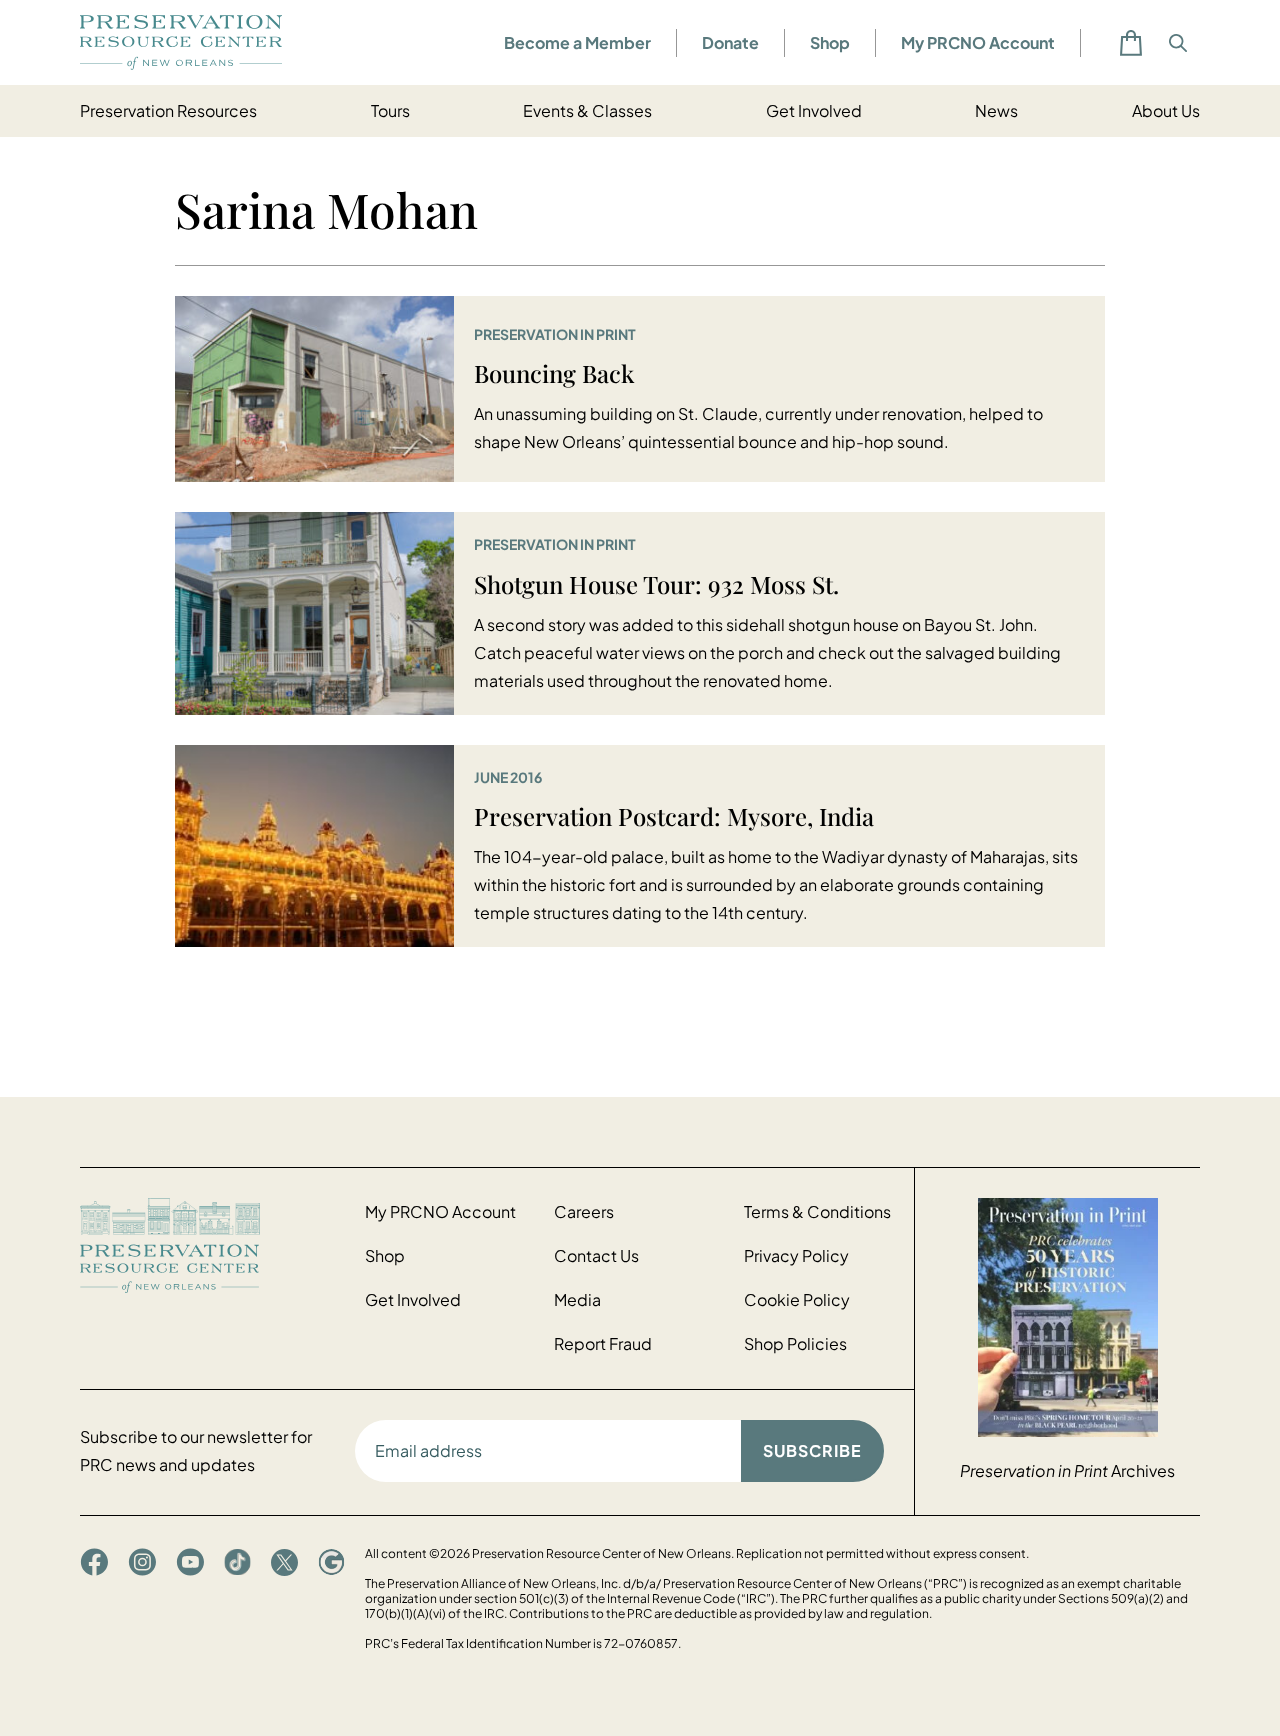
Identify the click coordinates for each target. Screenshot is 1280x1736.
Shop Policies (795, 1343)
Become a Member (577, 42)
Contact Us (596, 1255)
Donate (730, 42)
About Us (1166, 110)
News (996, 110)
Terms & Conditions (817, 1211)
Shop (830, 42)
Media (577, 1299)
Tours (390, 110)
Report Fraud (603, 1343)
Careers (584, 1211)
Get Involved (814, 110)
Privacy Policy (796, 1255)
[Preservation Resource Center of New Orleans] (212, 1245)
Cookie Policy (797, 1299)
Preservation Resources (168, 110)
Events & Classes (587, 110)
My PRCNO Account (978, 42)
